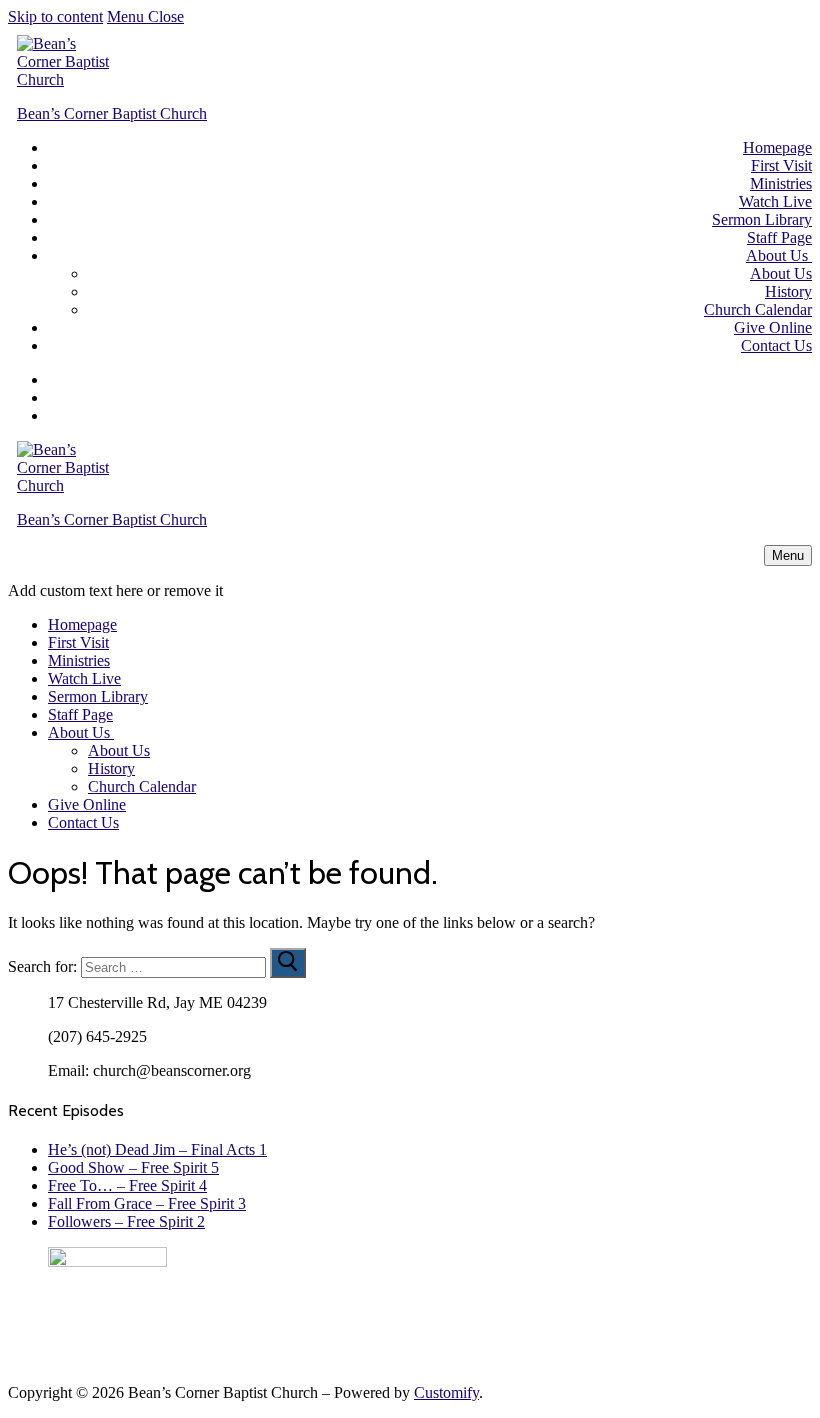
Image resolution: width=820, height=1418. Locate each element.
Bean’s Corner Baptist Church (112, 113)
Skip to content (55, 16)
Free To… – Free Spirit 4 (127, 1185)
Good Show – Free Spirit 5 (133, 1167)
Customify (446, 1392)
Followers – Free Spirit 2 (126, 1221)
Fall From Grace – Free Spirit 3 (147, 1203)
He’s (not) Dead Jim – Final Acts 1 (157, 1149)
